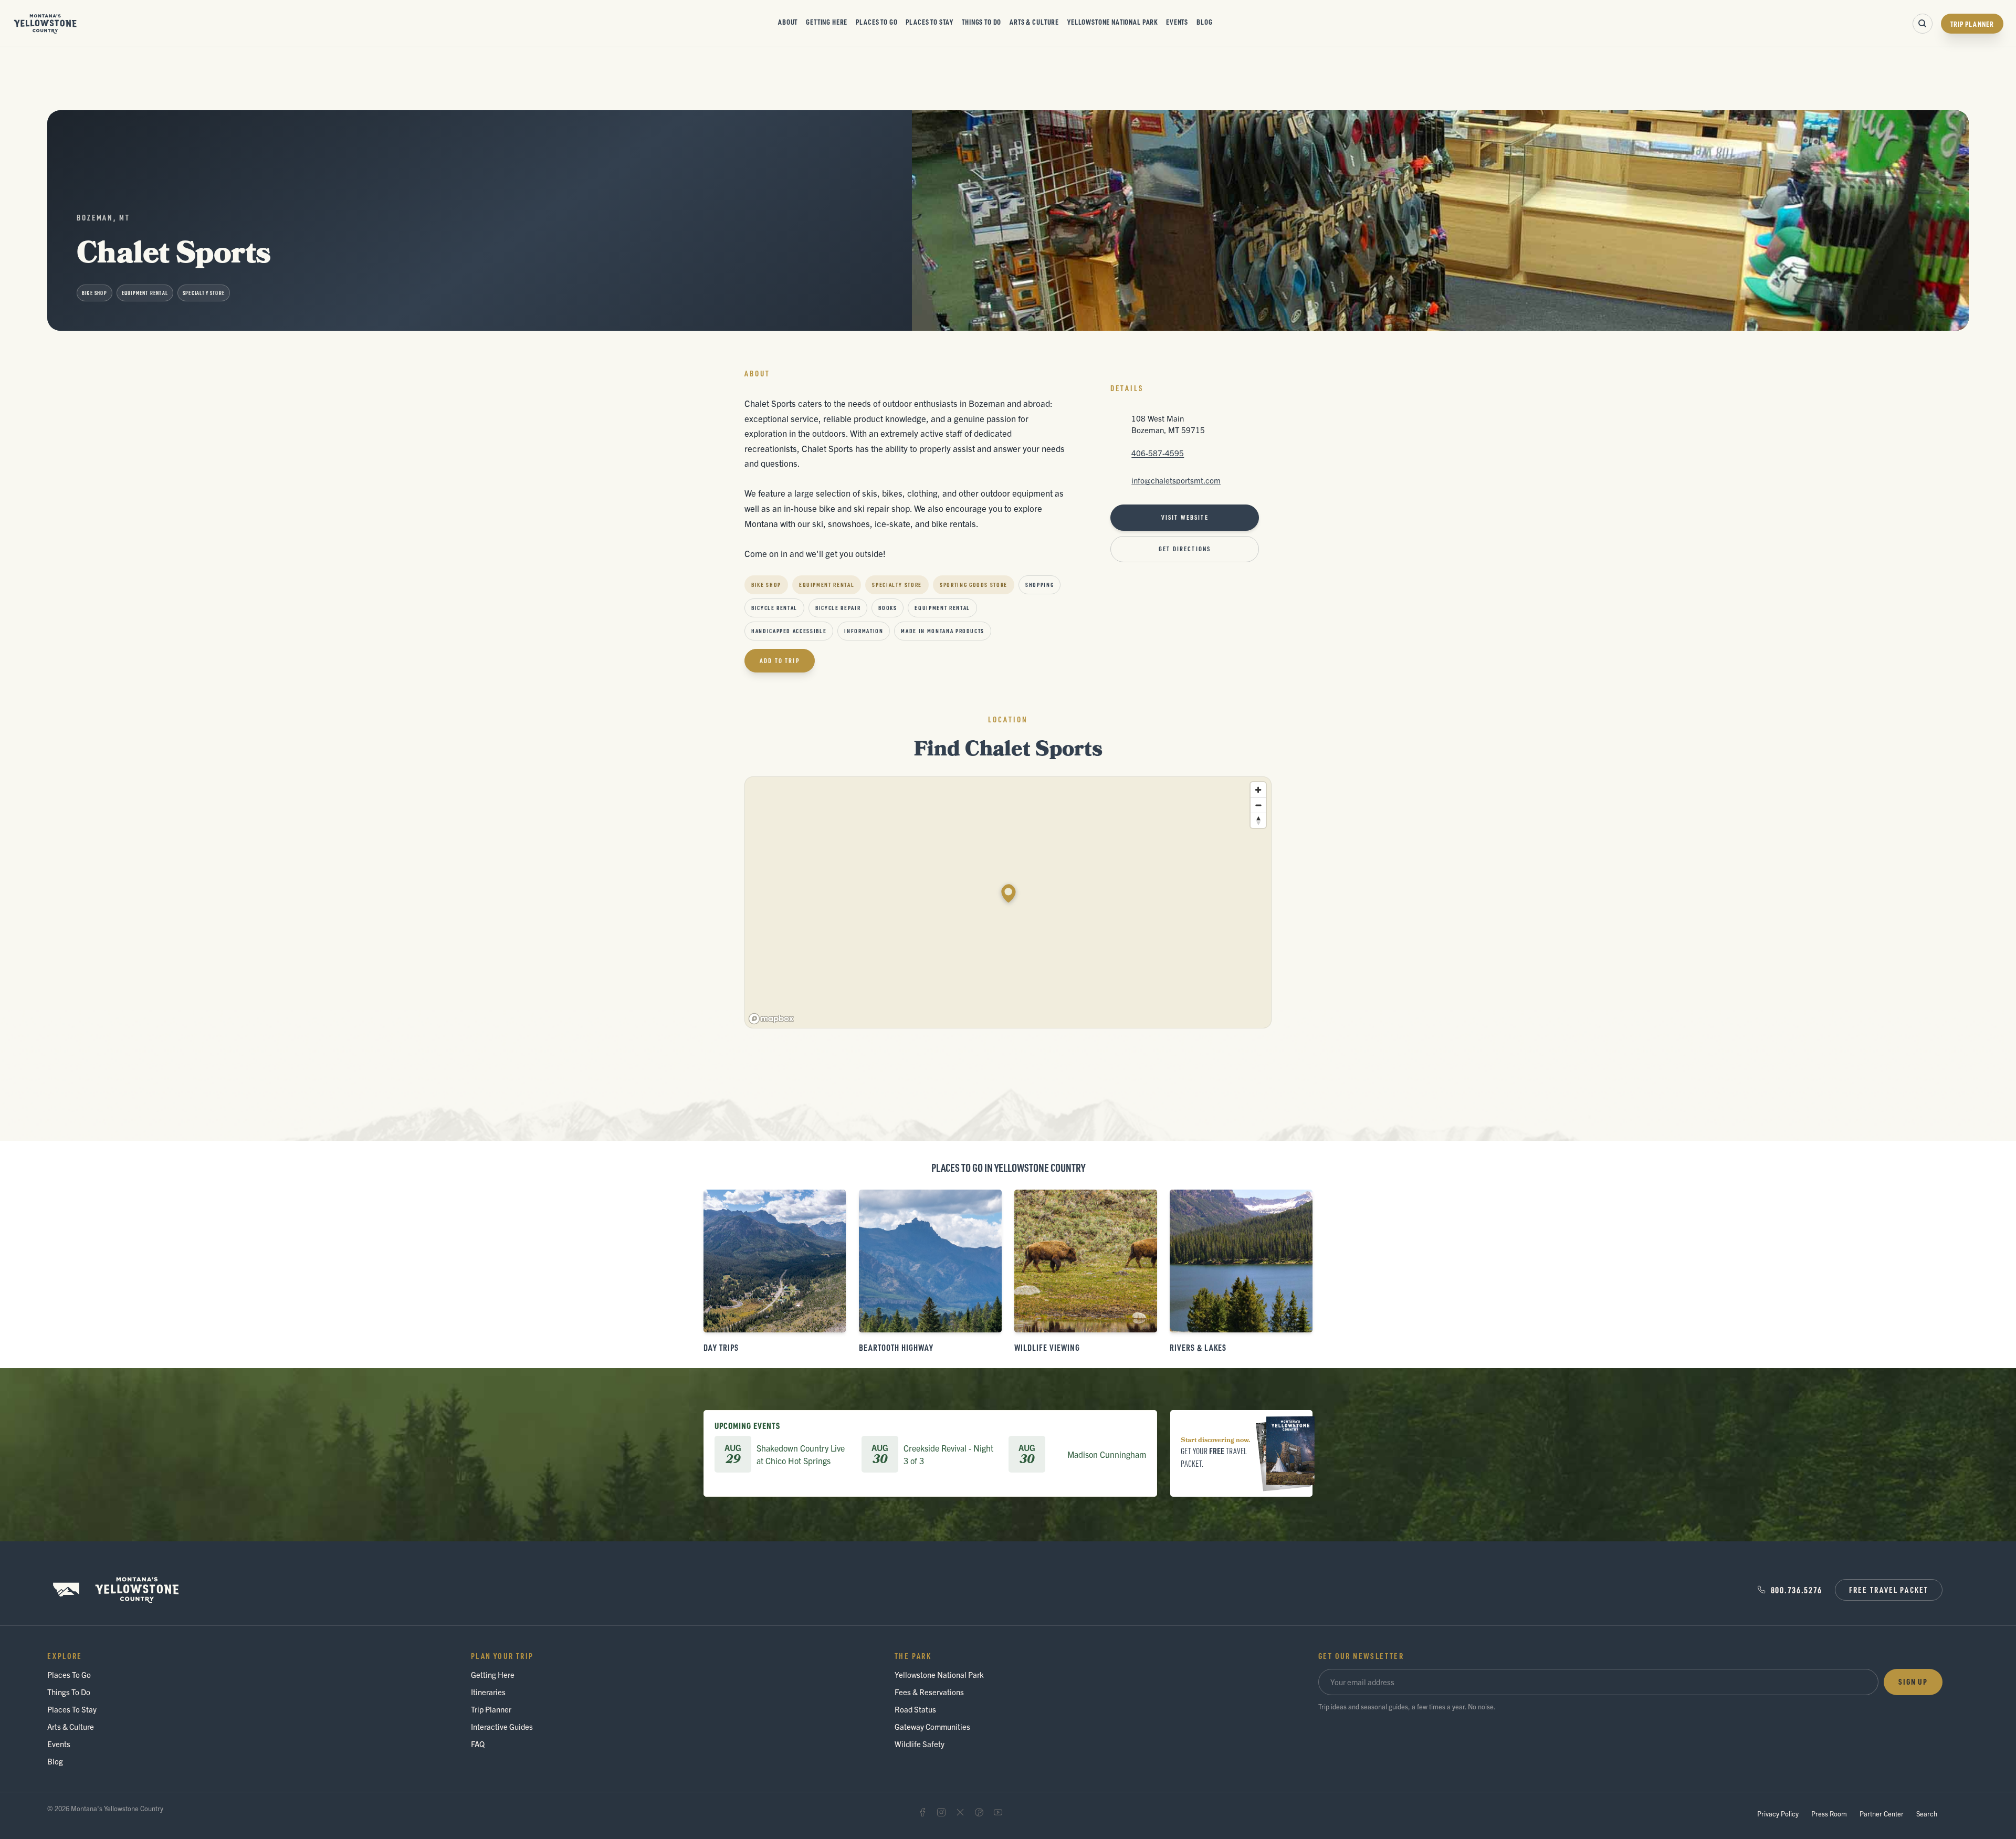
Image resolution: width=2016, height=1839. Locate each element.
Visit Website (1185, 517)
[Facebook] (922, 1812)
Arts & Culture (1034, 22)
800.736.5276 (1797, 1590)
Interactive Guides (502, 1726)
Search (1927, 1814)
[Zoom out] (1258, 805)
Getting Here (827, 22)
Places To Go (876, 22)
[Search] (1923, 24)
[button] (1009, 894)
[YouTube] (998, 1812)
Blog (1204, 22)
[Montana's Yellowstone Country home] (45, 24)
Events (1177, 22)
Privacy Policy (1778, 1814)
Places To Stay (930, 22)
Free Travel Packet (1889, 1590)
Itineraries (488, 1692)
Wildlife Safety (920, 1744)
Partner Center (1882, 1814)
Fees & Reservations (929, 1692)
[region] (1009, 903)
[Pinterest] (979, 1812)
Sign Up (1913, 1682)
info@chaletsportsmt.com (1176, 480)
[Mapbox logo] (771, 1019)
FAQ (478, 1744)
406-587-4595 (1158, 453)
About (788, 22)
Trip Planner (1972, 24)
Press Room (1829, 1814)
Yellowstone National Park (1112, 22)
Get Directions (1185, 549)
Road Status (915, 1709)
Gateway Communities (932, 1726)
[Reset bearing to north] (1258, 820)
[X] (960, 1812)
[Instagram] (941, 1812)
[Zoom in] (1258, 790)
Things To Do (981, 22)
